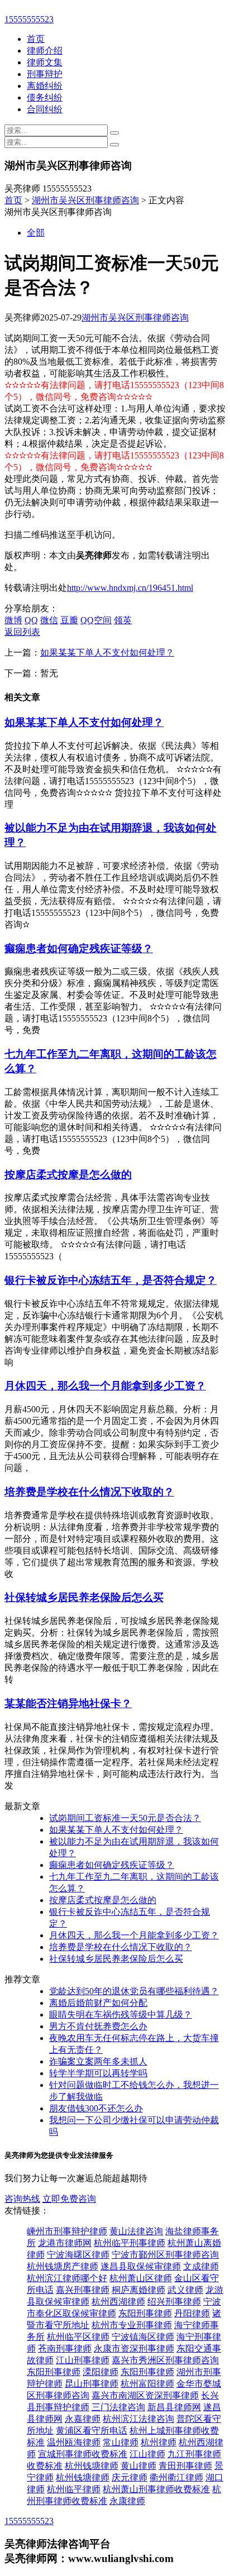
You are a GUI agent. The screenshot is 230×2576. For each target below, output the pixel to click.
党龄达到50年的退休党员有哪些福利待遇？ (134, 1991)
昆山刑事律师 (92, 2384)
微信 (49, 620)
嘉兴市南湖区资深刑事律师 (145, 2395)
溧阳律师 (100, 2372)
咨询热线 (22, 2199)
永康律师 (127, 2501)
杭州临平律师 (74, 2489)
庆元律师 (130, 2477)
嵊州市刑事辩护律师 (67, 2231)
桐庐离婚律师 (138, 2290)
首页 (36, 39)
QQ (31, 620)
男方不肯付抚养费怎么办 (98, 2026)
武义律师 (185, 2290)
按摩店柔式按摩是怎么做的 (68, 1175)
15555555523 (29, 19)
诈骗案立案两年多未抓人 (98, 2061)
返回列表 (22, 632)
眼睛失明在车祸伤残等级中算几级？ (121, 2015)
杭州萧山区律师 (141, 2278)
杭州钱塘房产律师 (63, 2266)
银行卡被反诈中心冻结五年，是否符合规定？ (111, 1280)
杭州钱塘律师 (92, 2466)
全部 (36, 233)
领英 (123, 620)
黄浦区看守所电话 (92, 2431)
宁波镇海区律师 (143, 2337)
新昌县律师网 (174, 2407)
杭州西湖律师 (118, 2302)
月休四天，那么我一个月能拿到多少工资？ (105, 1386)
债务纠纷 (45, 97)
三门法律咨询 (118, 2407)
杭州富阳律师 (147, 2384)
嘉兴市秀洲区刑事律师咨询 (165, 2360)
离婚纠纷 (45, 86)
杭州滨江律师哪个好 (67, 2278)
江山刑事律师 (83, 2360)
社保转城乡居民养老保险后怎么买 (84, 1597)
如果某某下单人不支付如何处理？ (107, 653)
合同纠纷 (45, 109)
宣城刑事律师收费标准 (83, 2454)
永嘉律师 (83, 2419)
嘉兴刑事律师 (83, 2290)
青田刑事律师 (185, 2466)
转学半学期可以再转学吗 (98, 2073)
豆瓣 (69, 620)
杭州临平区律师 (78, 2337)
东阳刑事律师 (145, 2313)
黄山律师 (138, 2466)
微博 (13, 620)
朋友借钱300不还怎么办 (96, 2108)
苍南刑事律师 (65, 2348)
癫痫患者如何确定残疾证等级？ (79, 948)
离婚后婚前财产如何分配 (98, 2003)
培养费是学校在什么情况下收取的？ (89, 1492)
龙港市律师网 (65, 2243)
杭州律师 (159, 2442)
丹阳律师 (192, 2313)
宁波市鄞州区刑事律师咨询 (165, 2255)
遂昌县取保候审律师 (141, 2266)
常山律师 (121, 2442)
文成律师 (201, 2266)
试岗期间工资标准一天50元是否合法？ (125, 1818)
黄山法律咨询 (136, 2231)
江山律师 (147, 2454)
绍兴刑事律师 (174, 2302)
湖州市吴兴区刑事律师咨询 (85, 200)
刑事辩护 (45, 74)
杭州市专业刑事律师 (132, 2325)
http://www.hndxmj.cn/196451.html (130, 588)
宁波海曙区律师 (78, 2255)
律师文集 (45, 62)
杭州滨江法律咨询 (138, 2419)
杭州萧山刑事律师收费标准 (156, 2489)
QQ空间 (96, 620)
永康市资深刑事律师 (134, 2348)
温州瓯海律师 (74, 2442)
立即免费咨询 (69, 2199)
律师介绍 (45, 51)
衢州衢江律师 (176, 2477)
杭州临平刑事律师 (130, 2243)
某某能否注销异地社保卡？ (68, 1703)
